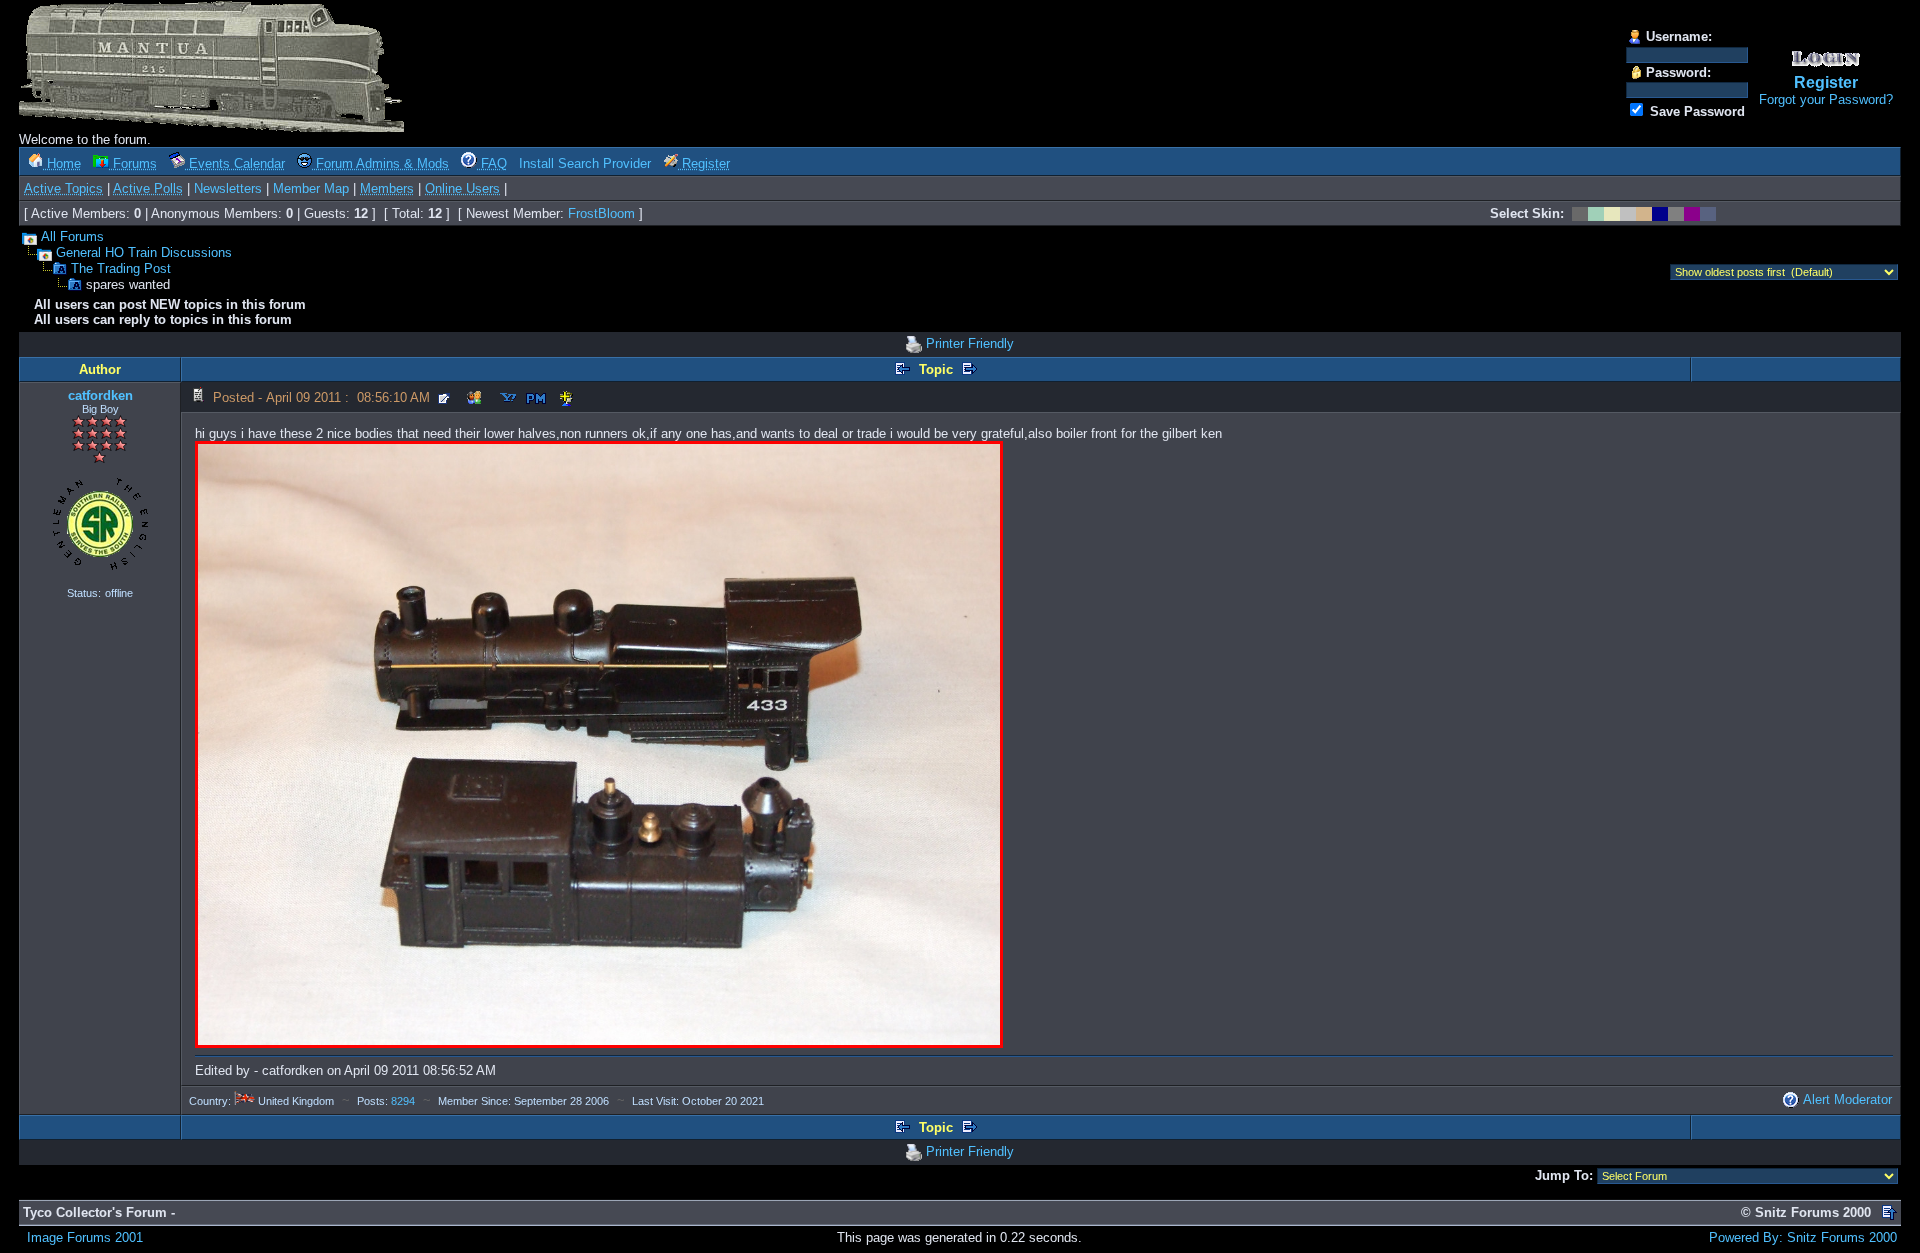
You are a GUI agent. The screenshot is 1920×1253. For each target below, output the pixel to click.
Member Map (311, 188)
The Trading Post (121, 268)
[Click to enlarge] (599, 745)
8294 (403, 1101)
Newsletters (228, 188)
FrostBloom (601, 213)
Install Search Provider (585, 163)
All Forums (72, 236)
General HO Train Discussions (144, 252)
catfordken (100, 395)
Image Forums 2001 (85, 1237)
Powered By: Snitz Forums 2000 (1803, 1237)
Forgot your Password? (1826, 99)
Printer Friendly (970, 343)
